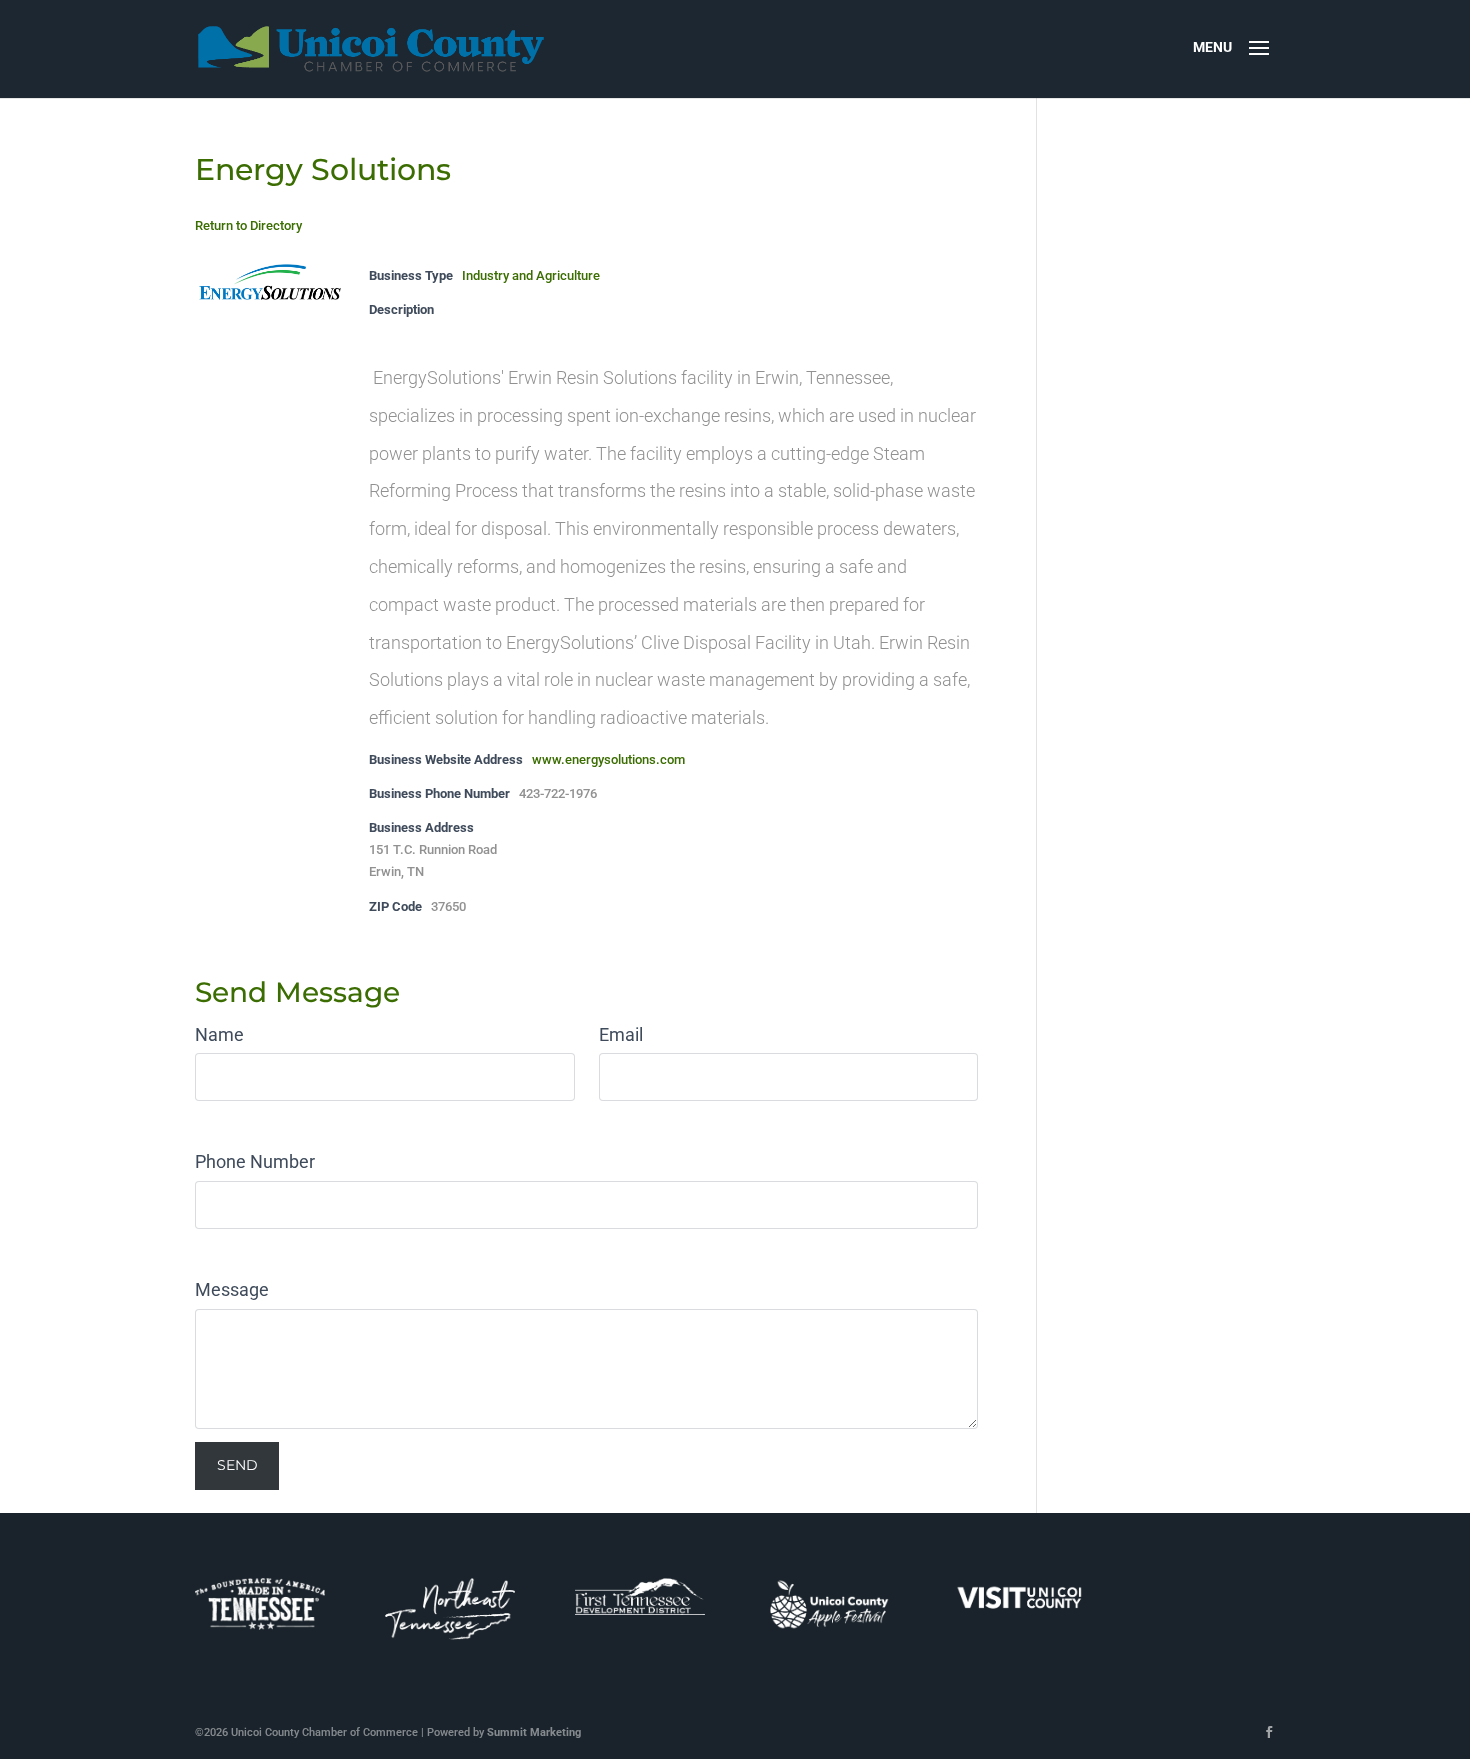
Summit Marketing (534, 1732)
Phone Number (255, 1161)
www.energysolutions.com (608, 759)
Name (219, 1034)
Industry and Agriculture (531, 275)
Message (232, 1289)
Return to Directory (248, 225)
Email (621, 1034)
